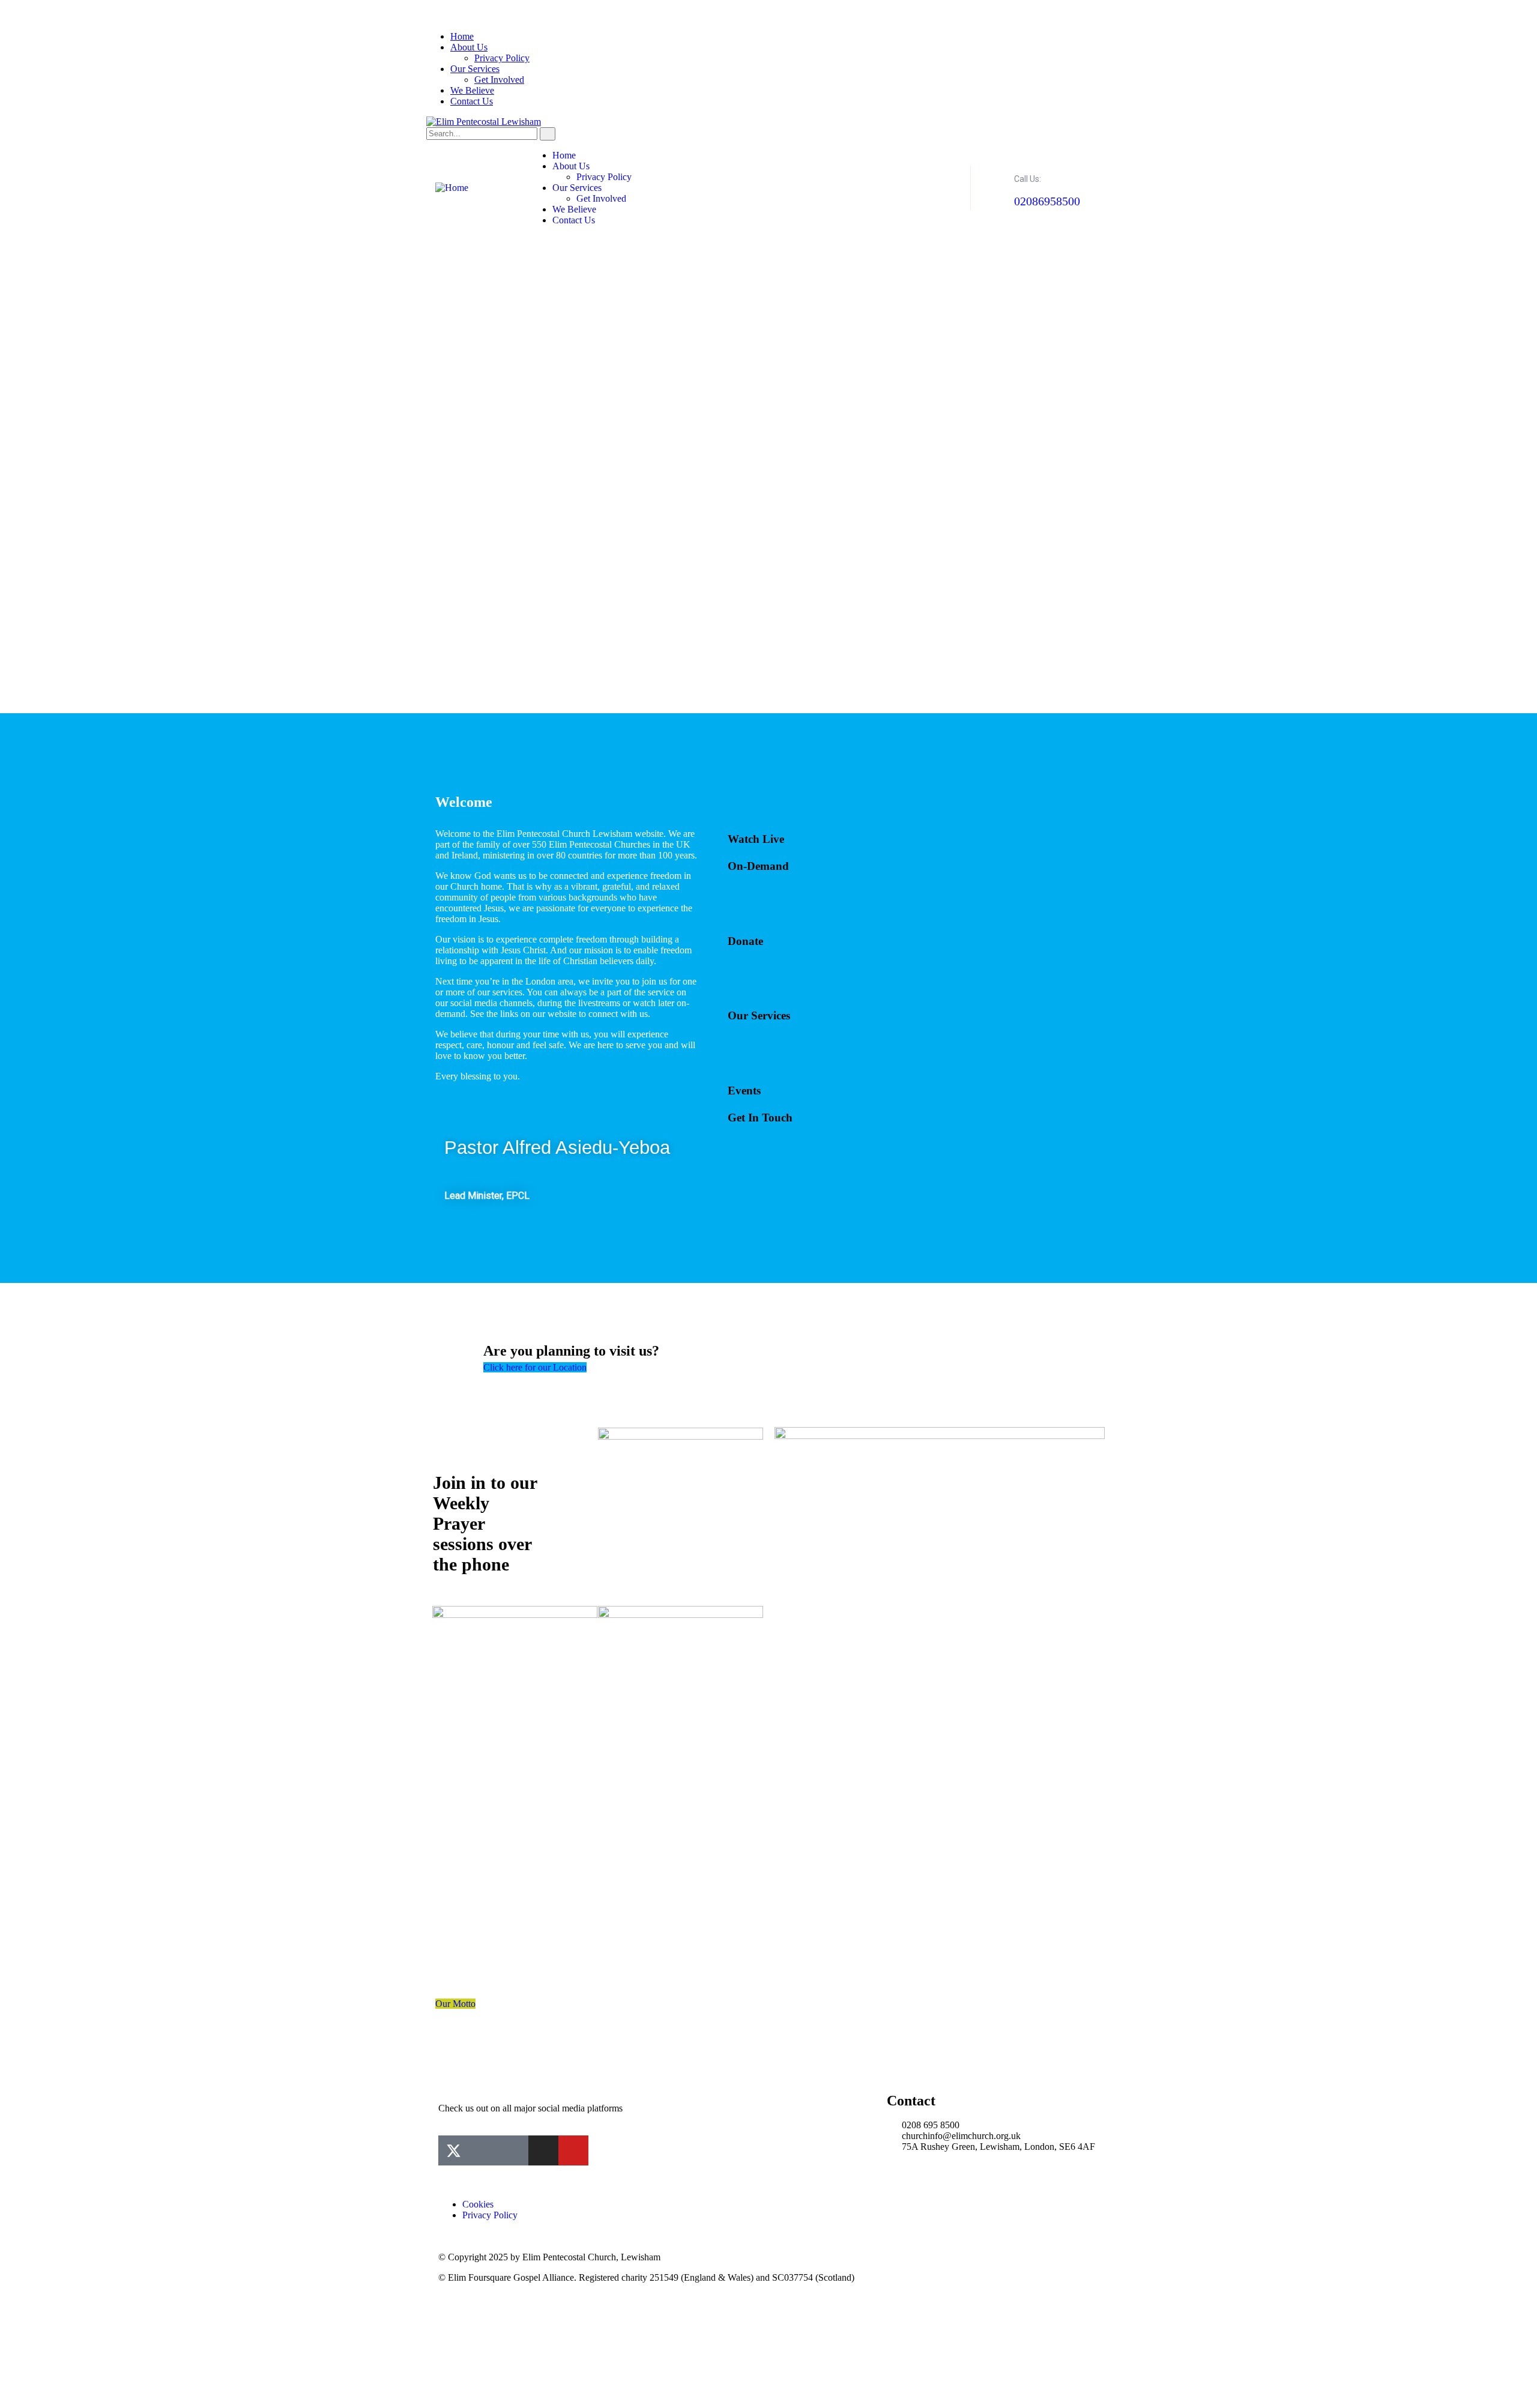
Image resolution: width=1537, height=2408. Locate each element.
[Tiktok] (513, 2150)
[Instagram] (543, 2150)
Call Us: (1028, 179)
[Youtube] (573, 2150)
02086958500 (1047, 201)
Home (462, 36)
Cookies (478, 2204)
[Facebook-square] (483, 2150)
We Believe (472, 90)
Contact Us (472, 101)
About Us (469, 47)
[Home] (452, 188)
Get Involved (499, 80)
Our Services (475, 69)
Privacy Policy (502, 58)
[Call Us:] (995, 175)
